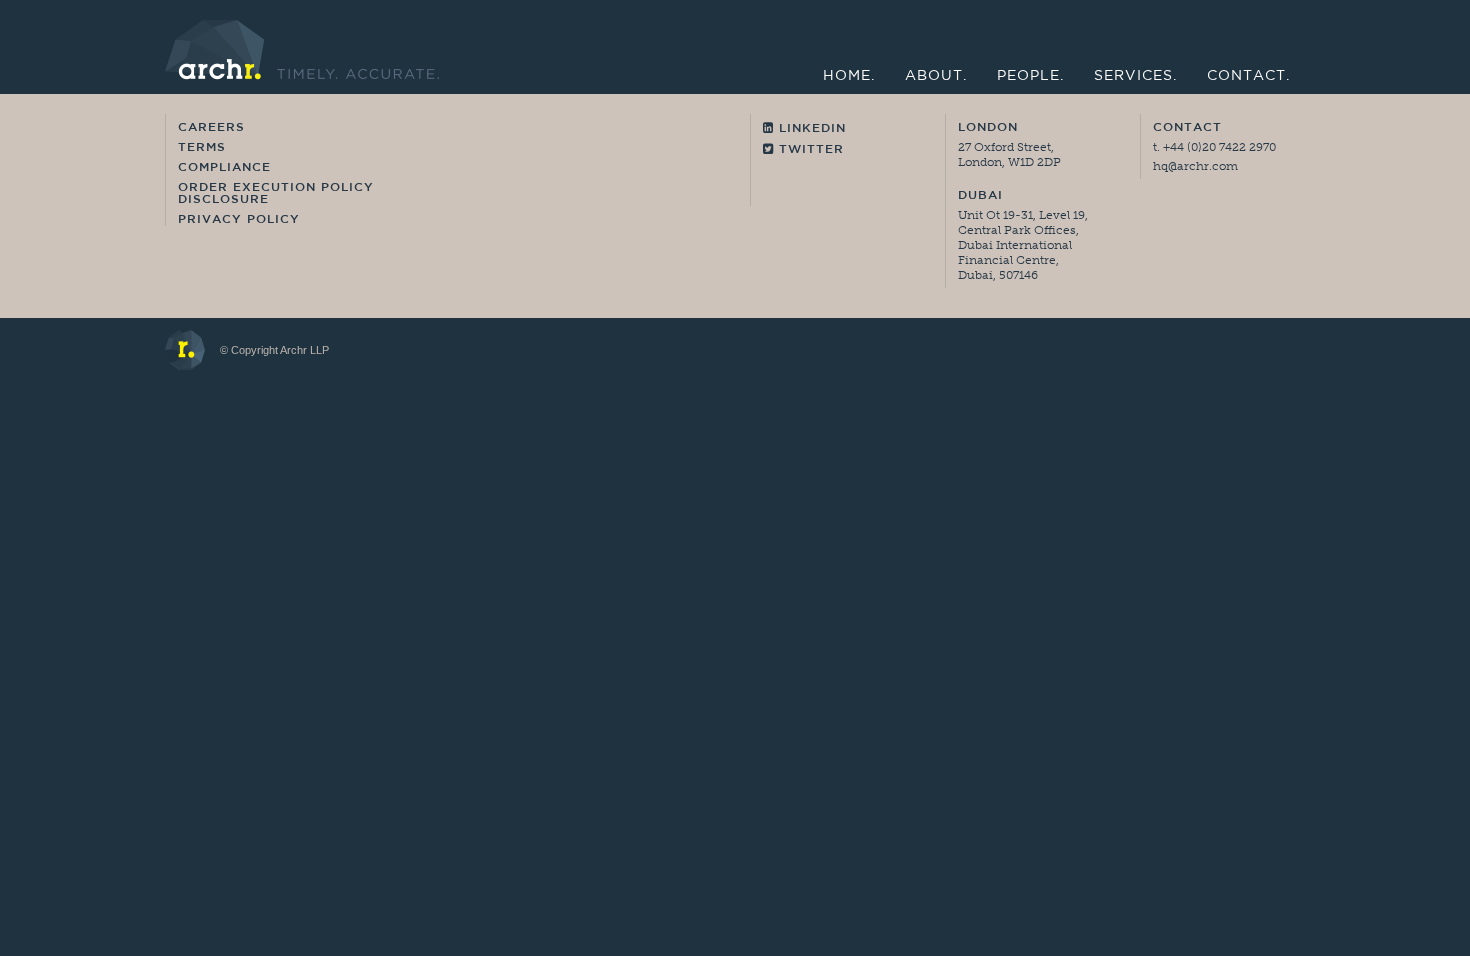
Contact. (1248, 76)
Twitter (809, 150)
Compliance (224, 168)
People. (1030, 76)
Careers (211, 128)
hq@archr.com (1195, 166)
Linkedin (810, 129)
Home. (849, 76)
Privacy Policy (239, 220)
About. (936, 76)
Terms (202, 148)
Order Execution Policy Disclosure (276, 194)
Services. (1135, 76)
